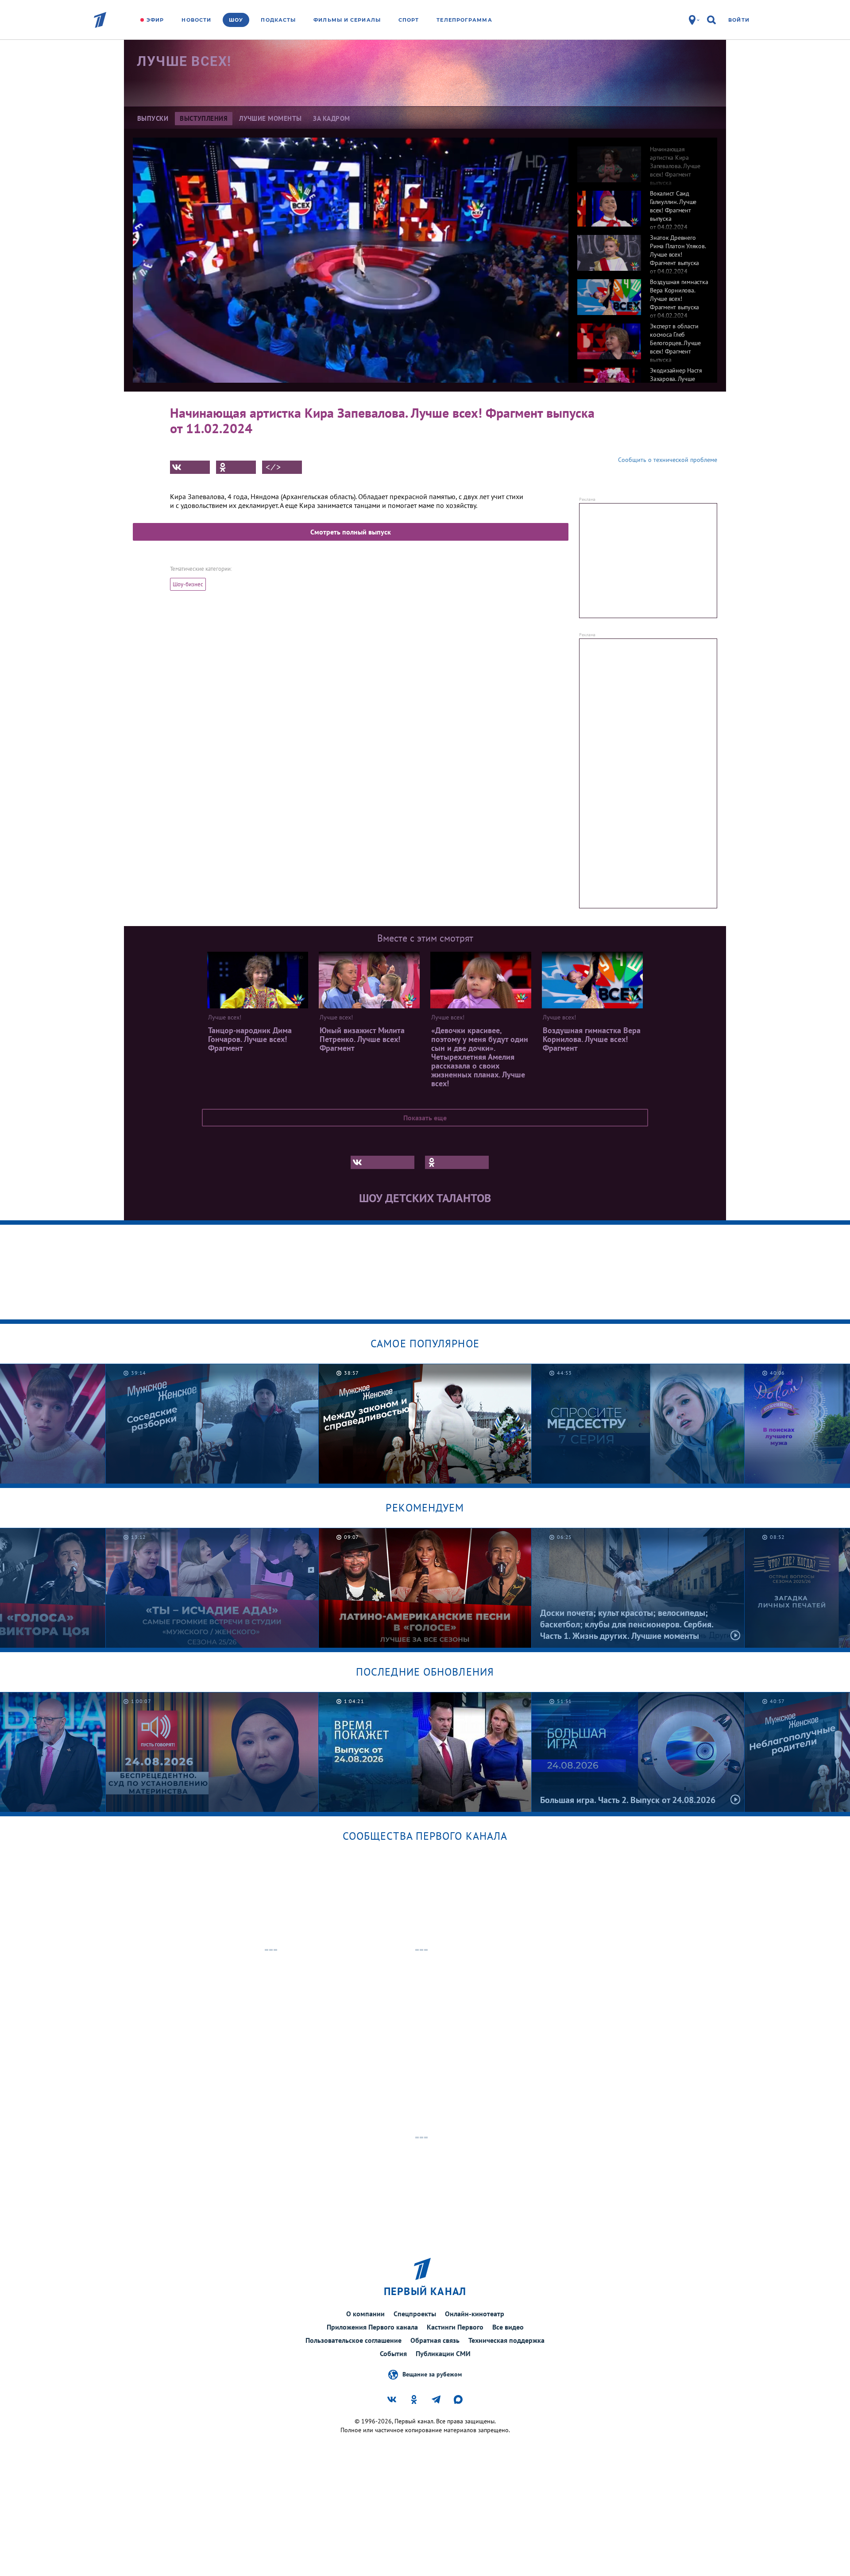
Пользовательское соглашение (354, 2340)
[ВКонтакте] (190, 467)
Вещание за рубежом (432, 2374)
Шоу (236, 20)
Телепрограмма (464, 20)
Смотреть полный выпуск (351, 532)
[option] (643, 160)
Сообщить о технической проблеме (668, 460)
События (393, 2353)
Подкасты (278, 20)
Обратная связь (435, 2340)
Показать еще (425, 1118)
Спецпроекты (415, 2314)
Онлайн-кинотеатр (475, 2314)
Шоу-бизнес (188, 584)
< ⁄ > (273, 467)
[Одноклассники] (236, 467)
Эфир (155, 20)
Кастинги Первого (455, 2327)
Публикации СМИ (443, 2353)
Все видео (508, 2327)
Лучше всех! (184, 61)
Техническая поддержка (506, 2340)
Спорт (409, 20)
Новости (196, 20)
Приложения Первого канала (372, 2327)
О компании (365, 2314)
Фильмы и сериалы (347, 20)
